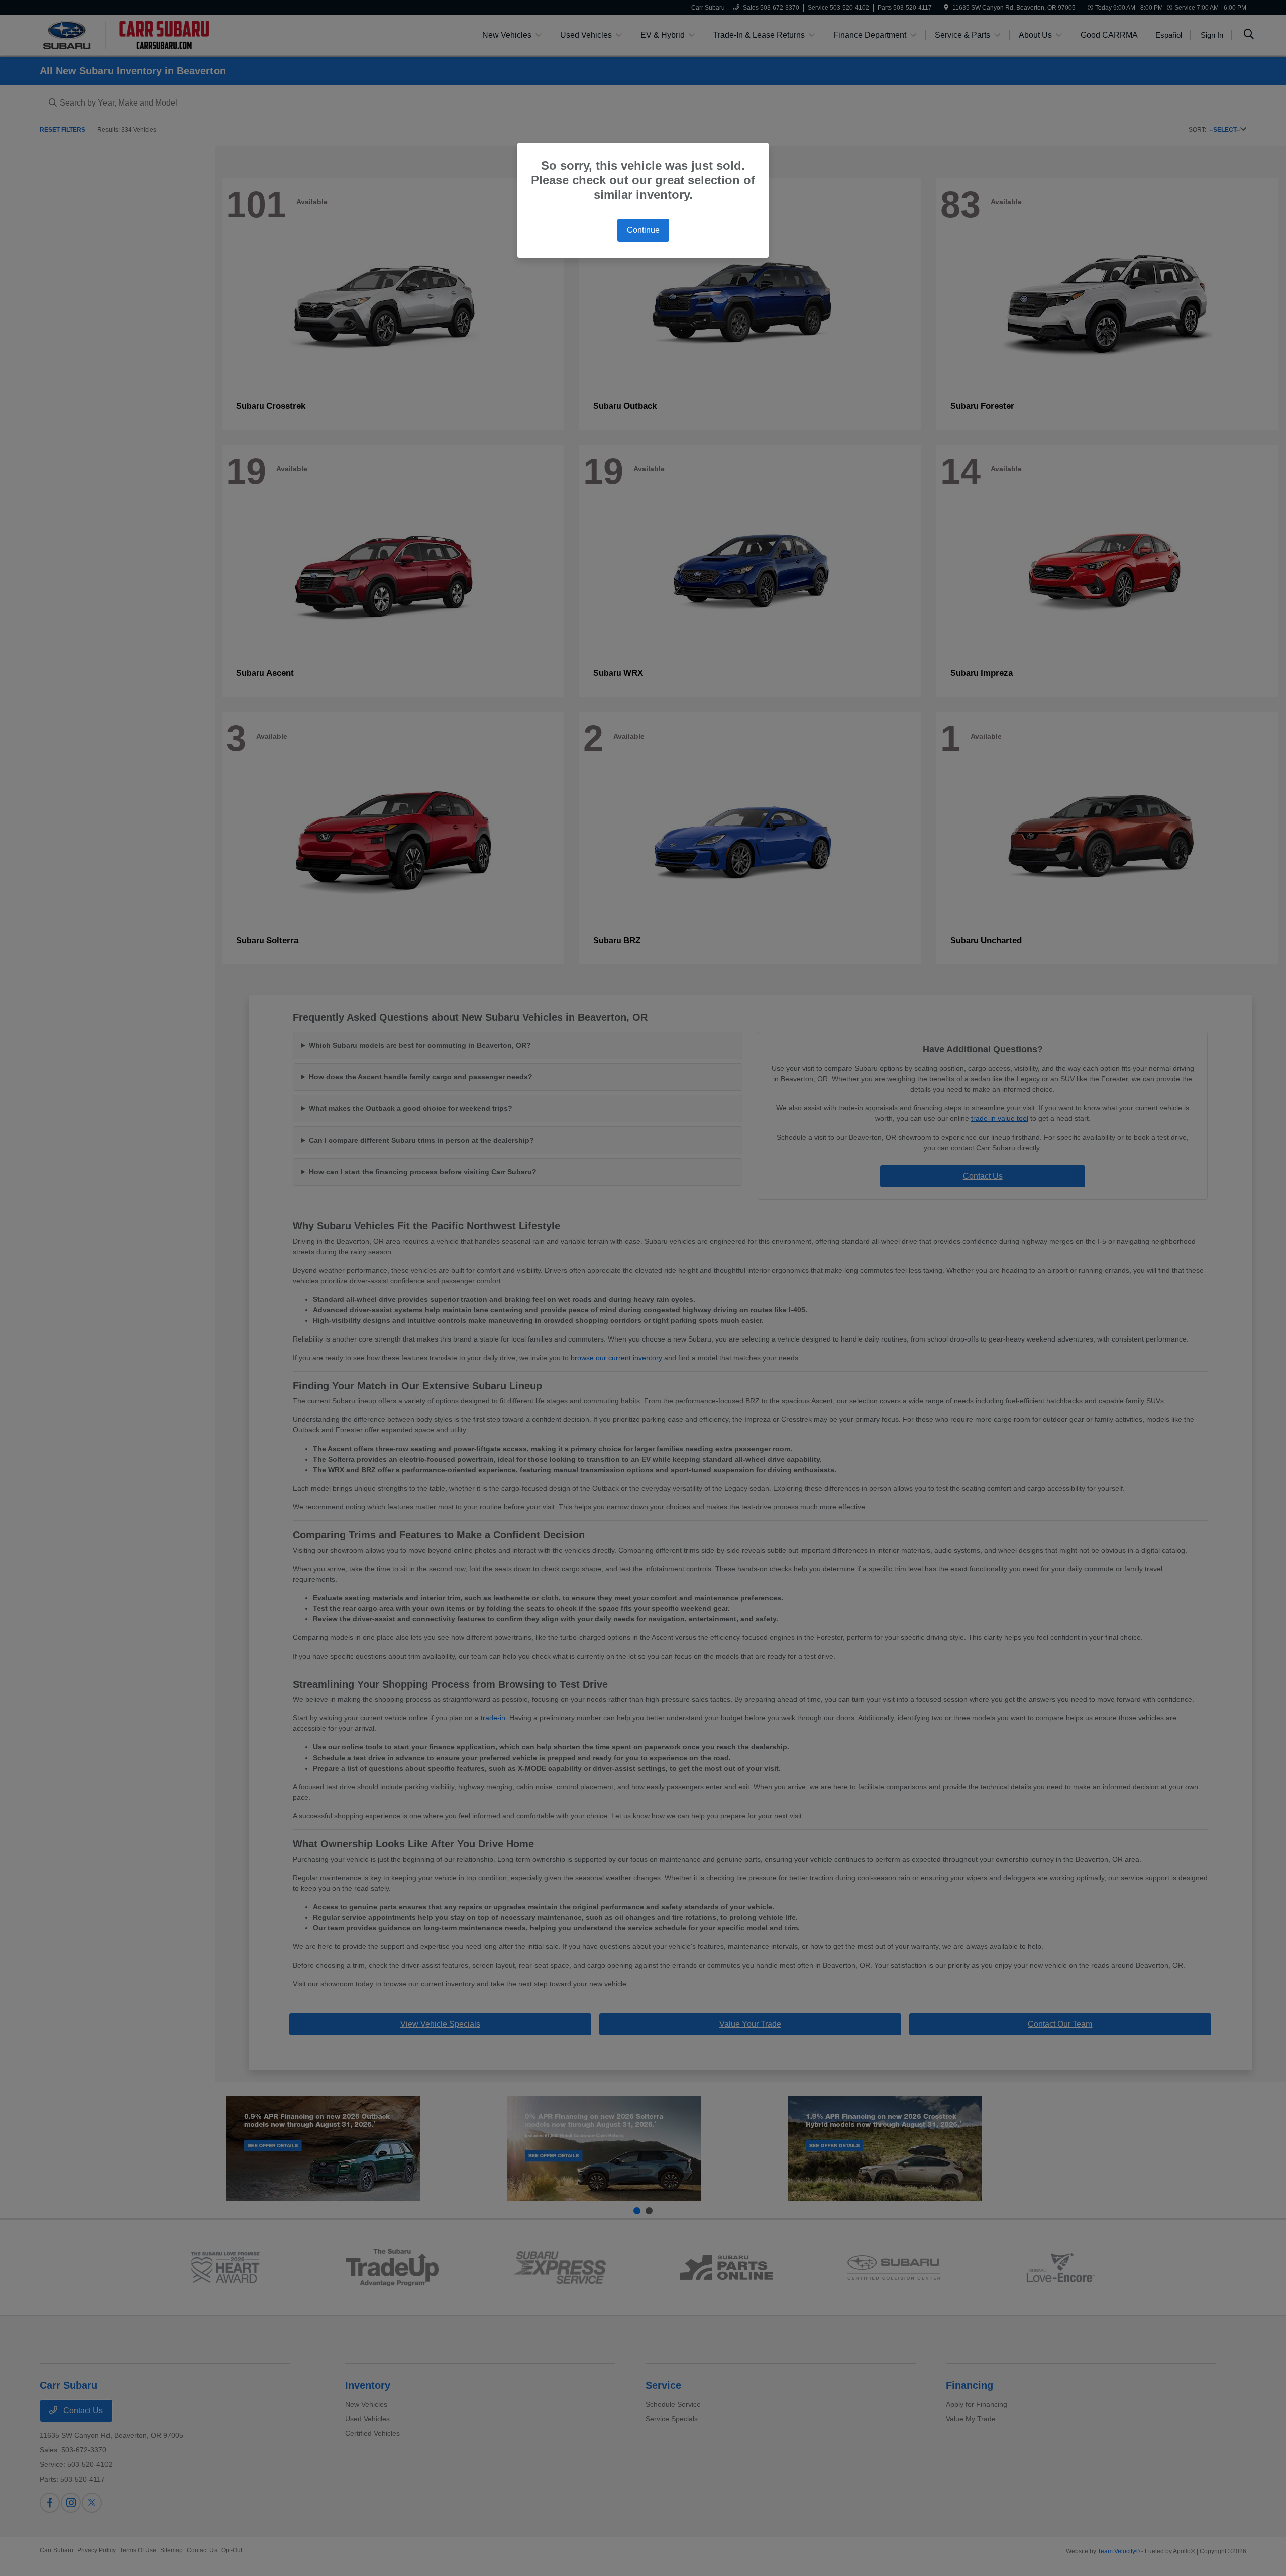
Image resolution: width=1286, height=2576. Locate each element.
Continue (643, 230)
